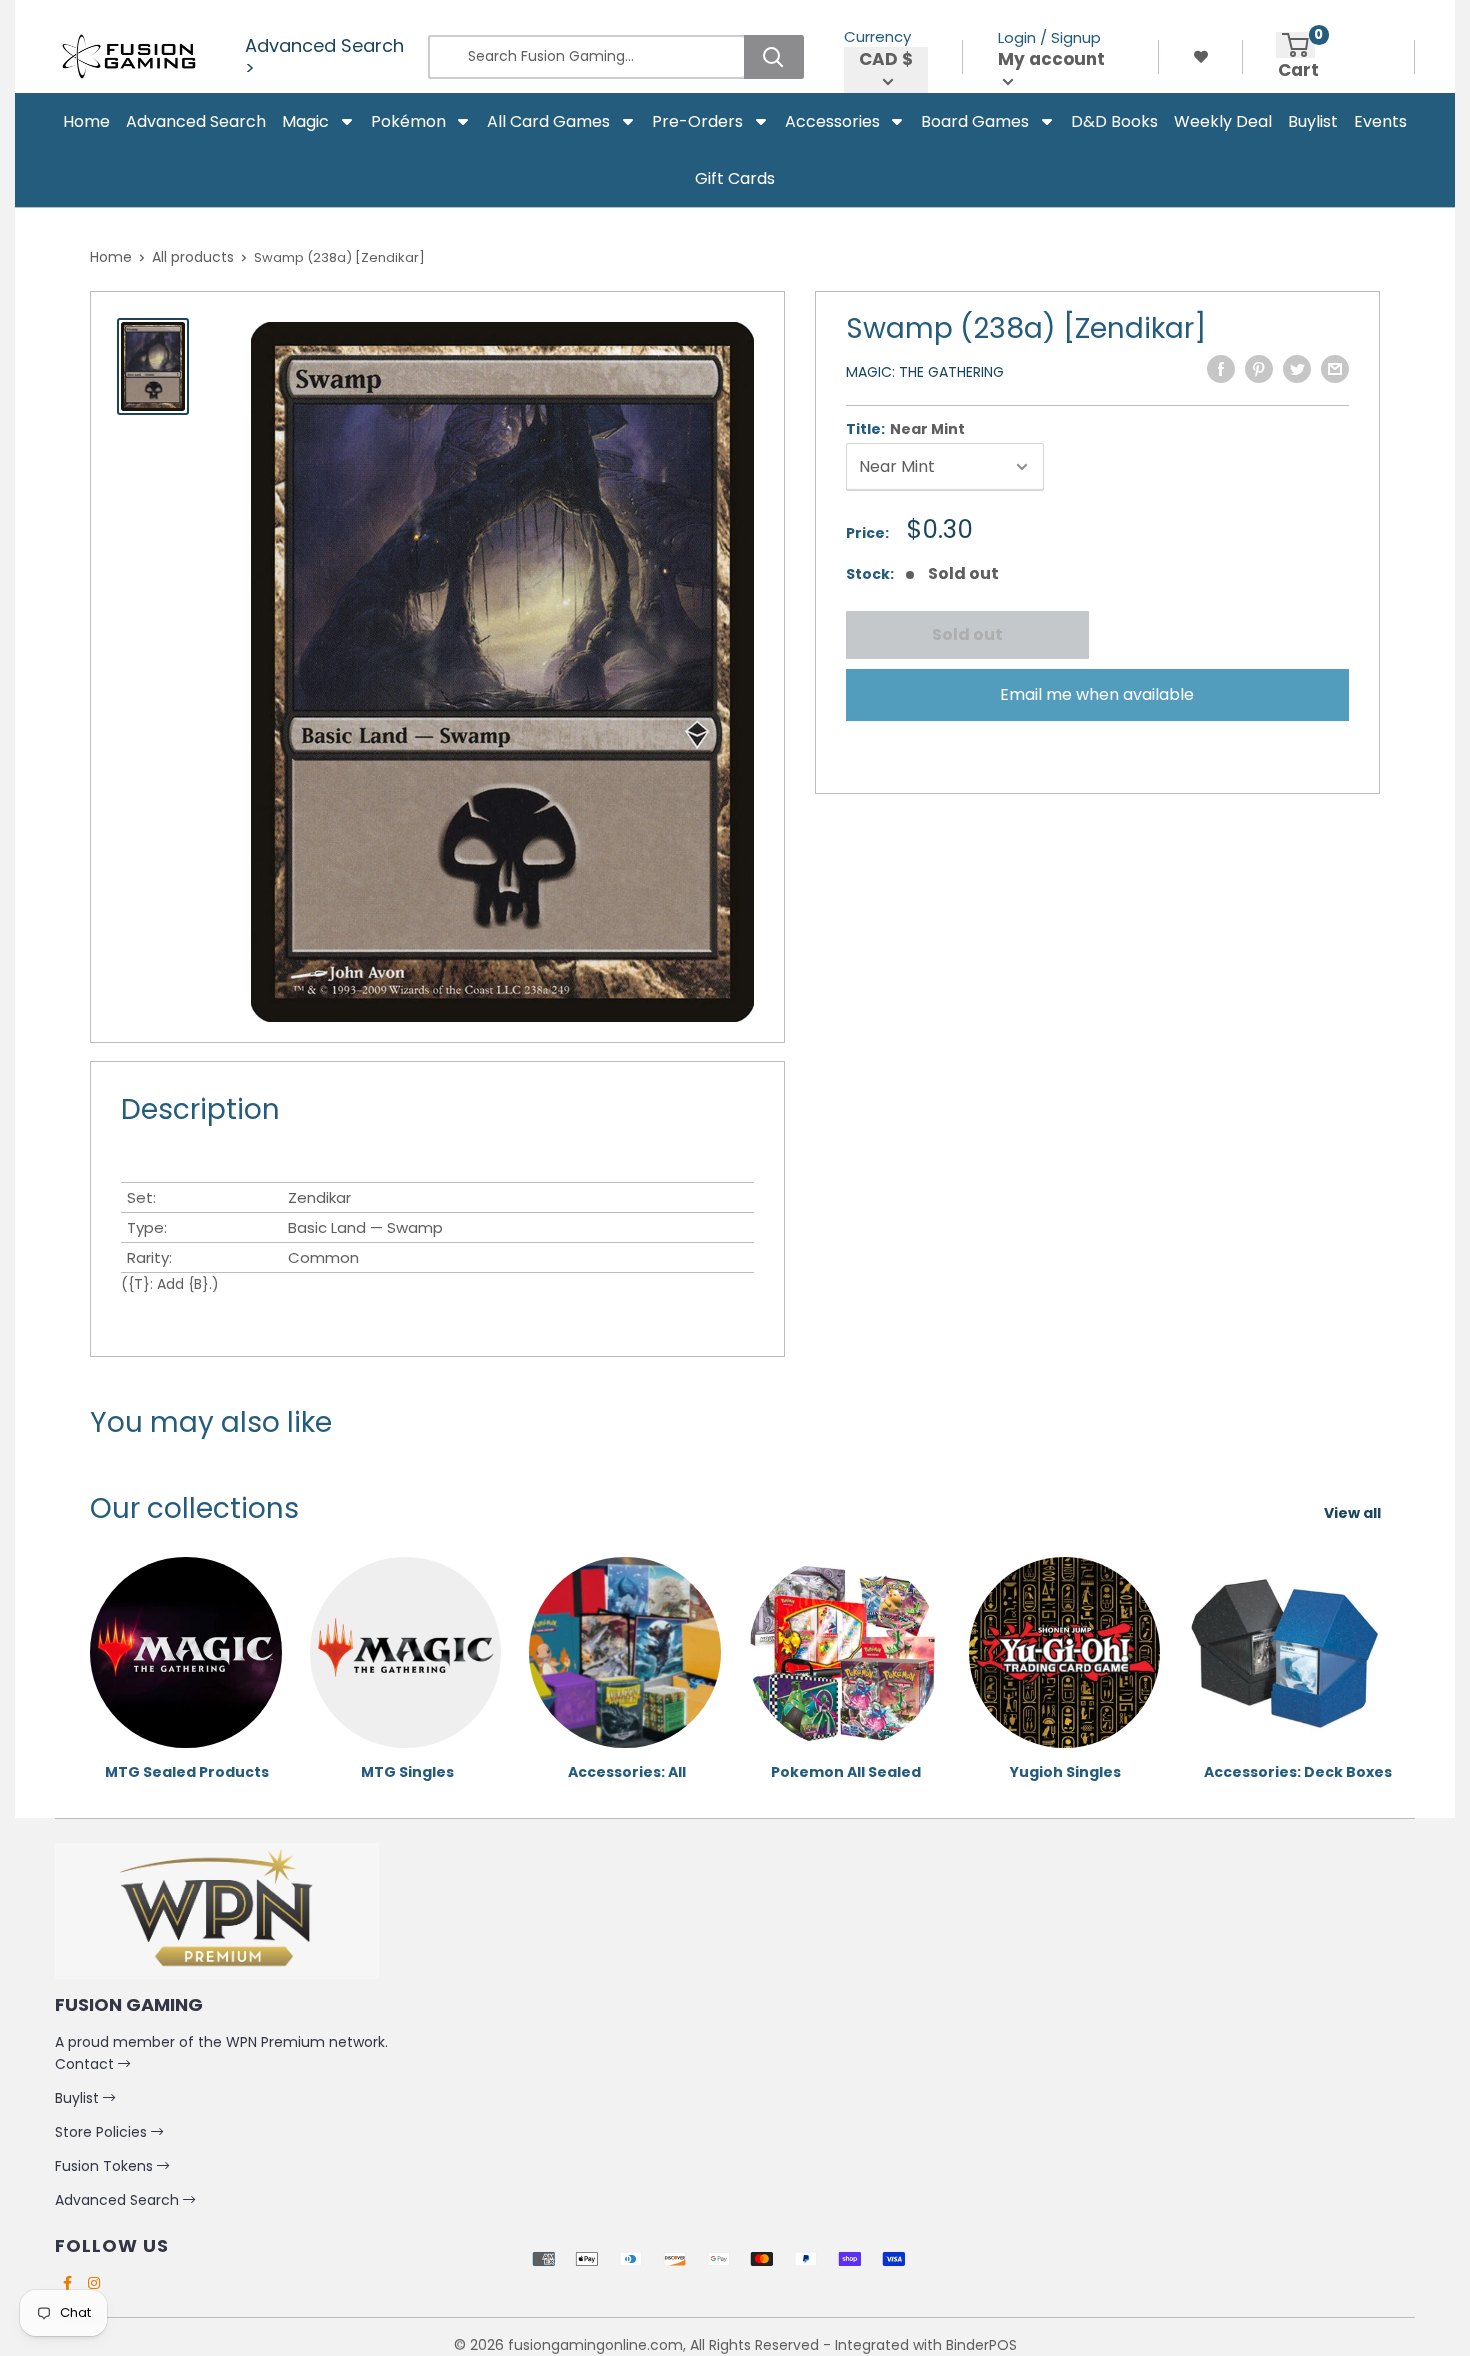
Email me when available (1097, 694)
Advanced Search (119, 2200)
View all (1354, 1513)
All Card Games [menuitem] (548, 121)
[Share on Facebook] (1221, 369)
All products (193, 257)
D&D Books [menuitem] (1114, 121)
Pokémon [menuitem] (408, 121)
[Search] (774, 57)
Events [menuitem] (1380, 121)
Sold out (966, 634)
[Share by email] (1335, 369)
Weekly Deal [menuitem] (1223, 121)
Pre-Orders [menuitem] (697, 121)
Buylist (79, 2098)
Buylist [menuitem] (1313, 121)
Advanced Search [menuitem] (196, 121)
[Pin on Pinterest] (1259, 369)
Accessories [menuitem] (832, 121)
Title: (905, 429)
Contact (86, 2064)
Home (111, 257)
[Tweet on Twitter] (1297, 369)
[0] (1295, 45)
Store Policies (103, 2132)
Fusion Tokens (106, 2166)
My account (1051, 59)
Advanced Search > (324, 57)
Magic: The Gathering (925, 372)
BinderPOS (981, 2345)
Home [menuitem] (86, 121)
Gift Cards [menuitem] (735, 178)
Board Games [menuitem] (975, 121)
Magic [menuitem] (305, 121)
